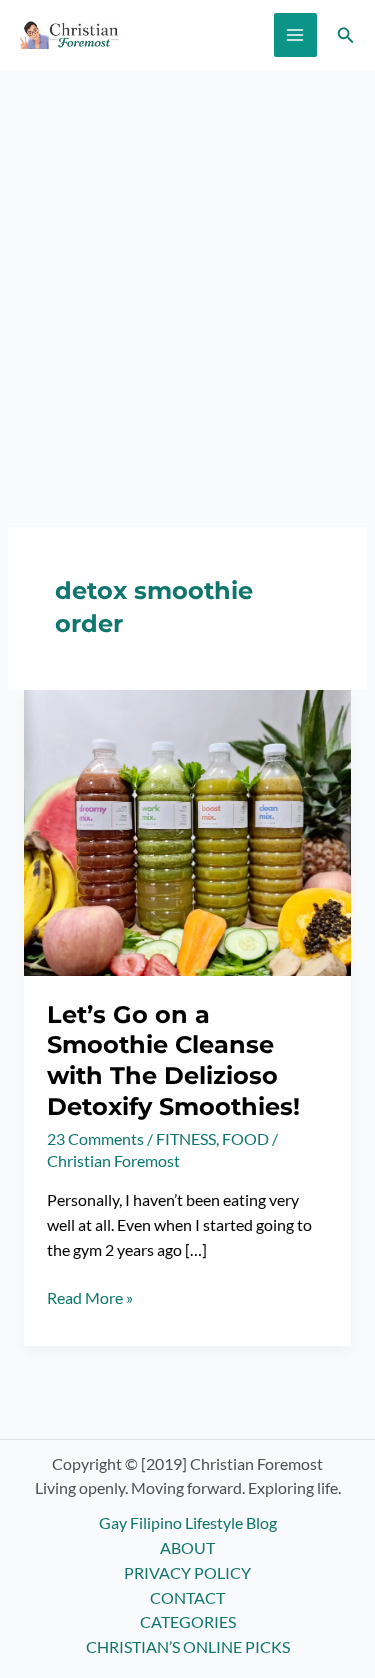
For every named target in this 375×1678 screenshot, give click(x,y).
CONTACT (187, 1598)
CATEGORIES (188, 1622)
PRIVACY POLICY (187, 1573)
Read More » (90, 1299)
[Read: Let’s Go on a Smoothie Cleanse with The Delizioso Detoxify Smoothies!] (187, 831)
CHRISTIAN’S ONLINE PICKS (188, 1647)
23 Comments (95, 1139)
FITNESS (186, 1139)
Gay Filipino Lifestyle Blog (188, 1523)
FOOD (245, 1139)
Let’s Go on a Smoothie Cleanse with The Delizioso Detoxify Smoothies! (173, 1060)
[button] (346, 35)
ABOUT (187, 1548)
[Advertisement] (187, 267)
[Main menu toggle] (295, 34)
